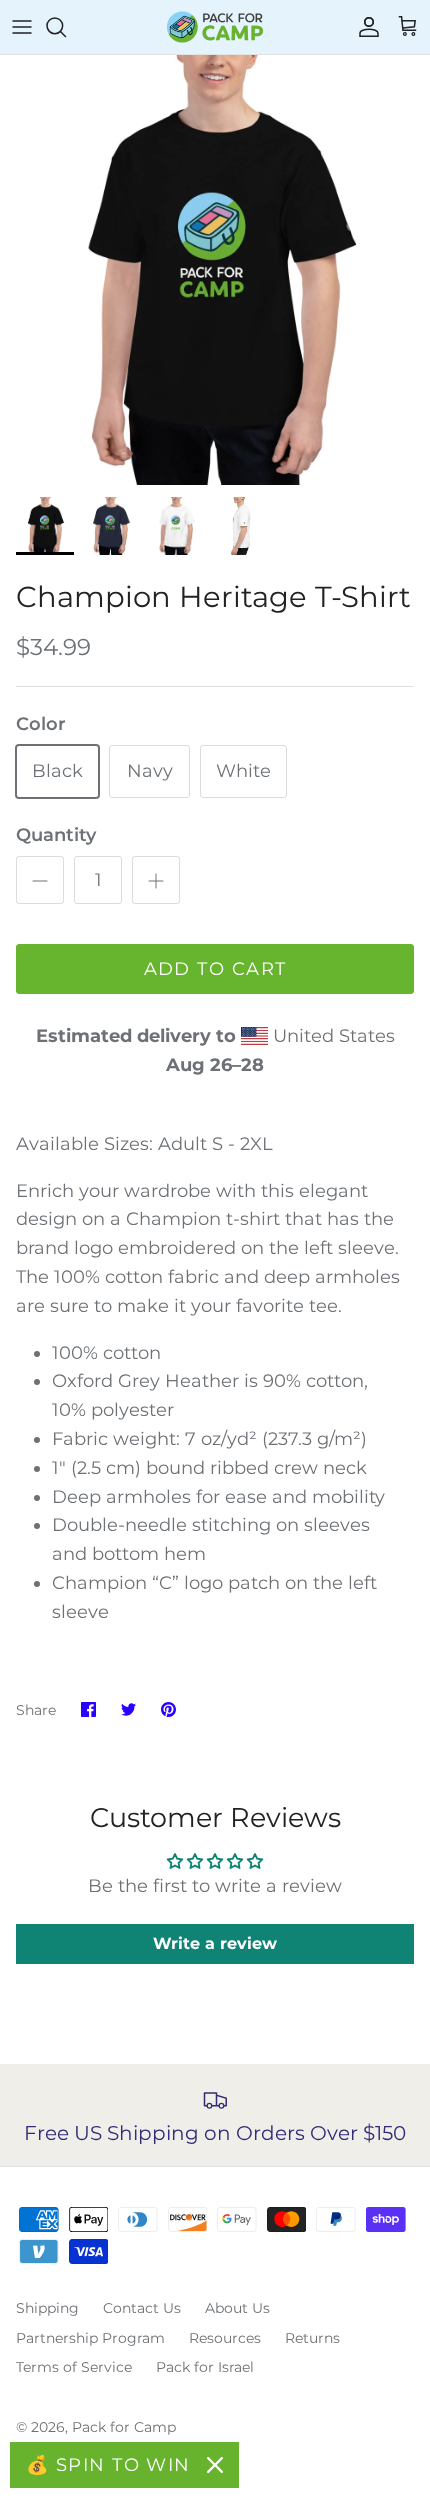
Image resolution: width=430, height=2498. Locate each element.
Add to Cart (215, 969)
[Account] (364, 27)
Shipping (47, 2308)
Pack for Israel (205, 2367)
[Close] (215, 2465)
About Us (237, 2308)
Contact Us (142, 2308)
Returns (312, 2338)
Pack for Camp (124, 2427)
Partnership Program (90, 2338)
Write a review (215, 1943)
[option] (215, 270)
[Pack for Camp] (215, 27)
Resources (225, 2338)
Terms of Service (74, 2367)
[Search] (66, 27)
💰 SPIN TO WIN (108, 2465)
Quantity (56, 835)
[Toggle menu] (22, 27)
